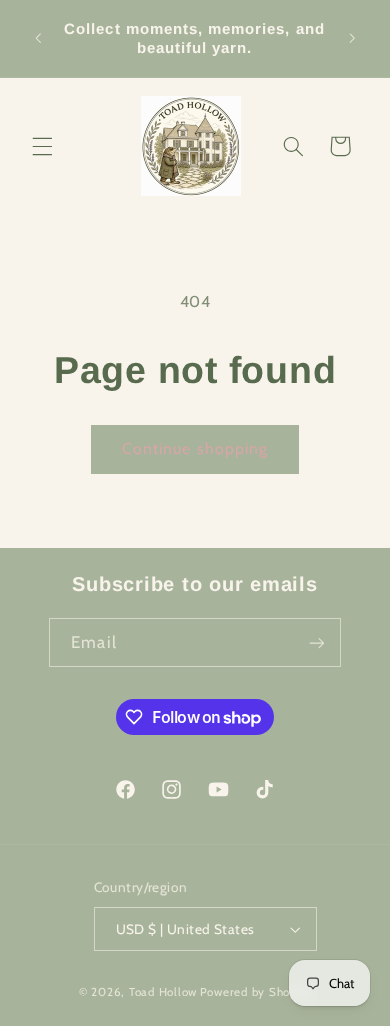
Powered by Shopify (255, 992)
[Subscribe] (316, 642)
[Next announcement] (352, 39)
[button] (42, 146)
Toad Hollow (163, 992)
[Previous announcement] (38, 39)
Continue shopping (195, 448)
